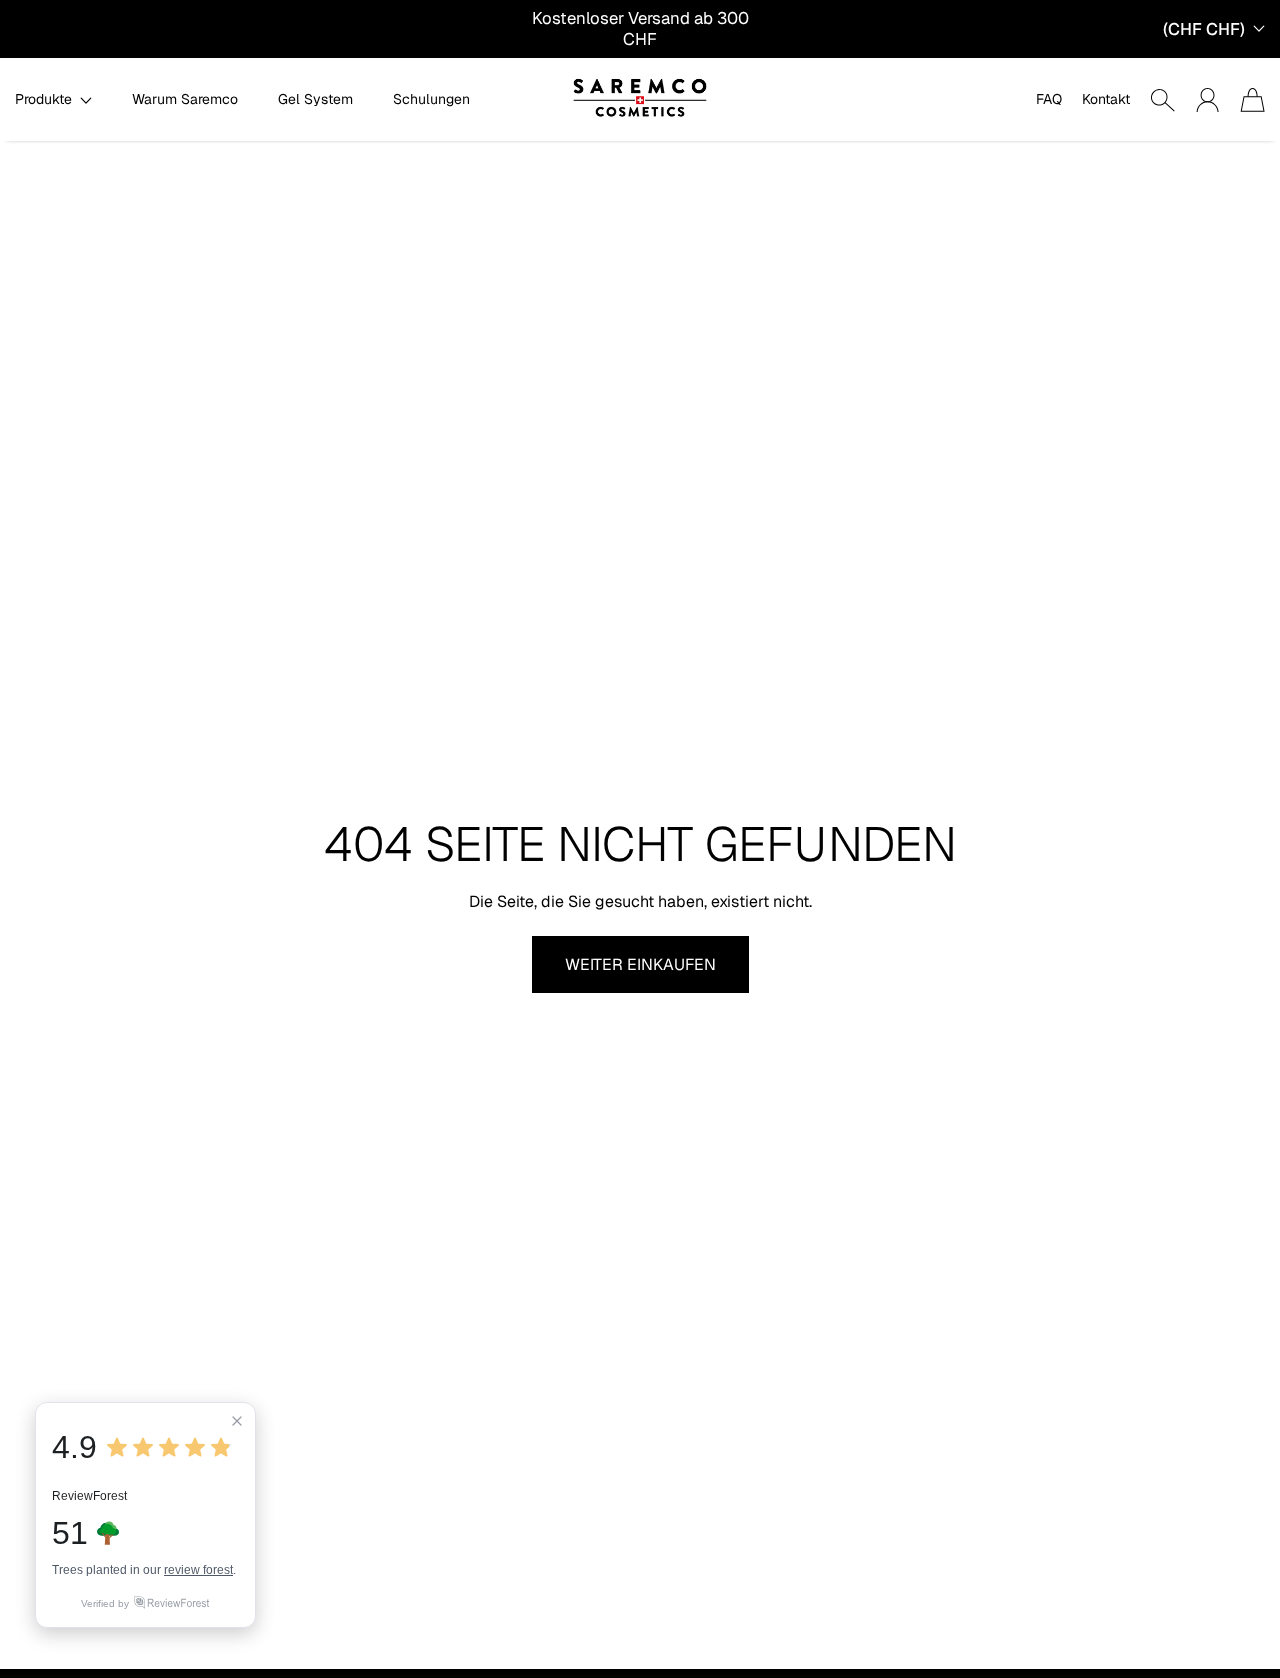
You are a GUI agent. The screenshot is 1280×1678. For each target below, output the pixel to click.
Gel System (315, 99)
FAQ (1049, 99)
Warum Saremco (185, 99)
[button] (53, 99)
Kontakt (1106, 99)
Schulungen (431, 99)
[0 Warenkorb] (1252, 100)
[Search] (1162, 100)
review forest (198, 1570)
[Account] (1207, 100)
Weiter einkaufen (640, 964)
